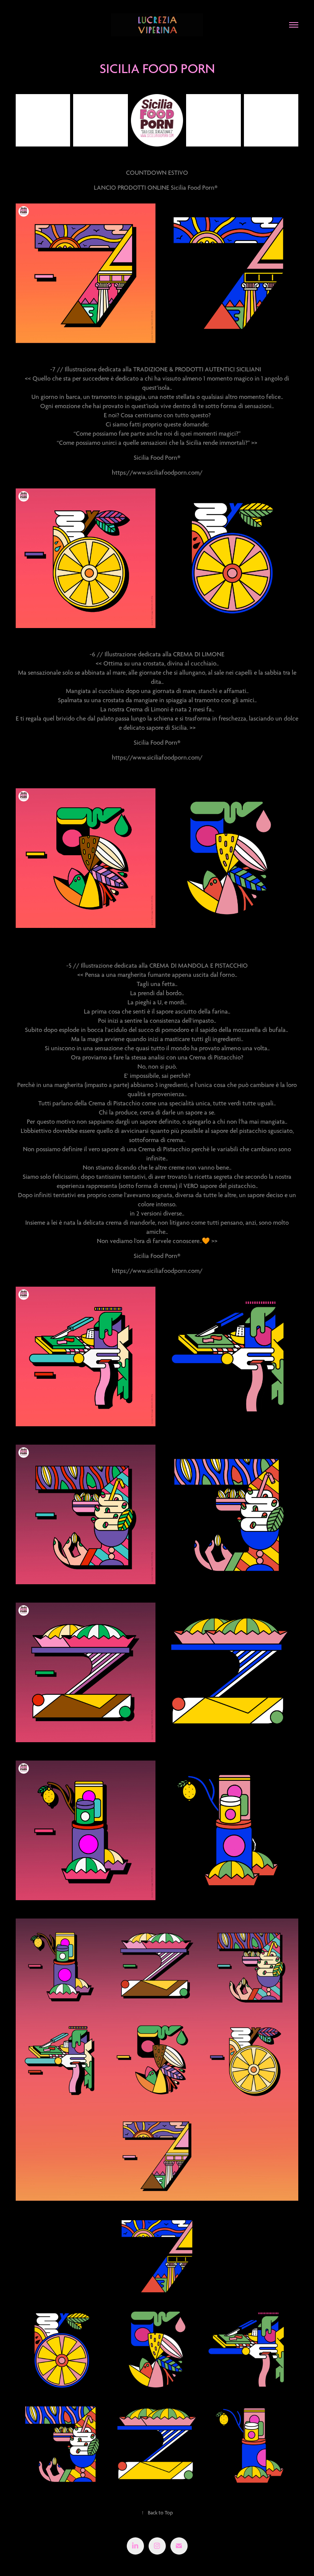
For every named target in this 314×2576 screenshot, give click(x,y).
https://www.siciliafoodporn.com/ (157, 472)
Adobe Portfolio (169, 2562)
